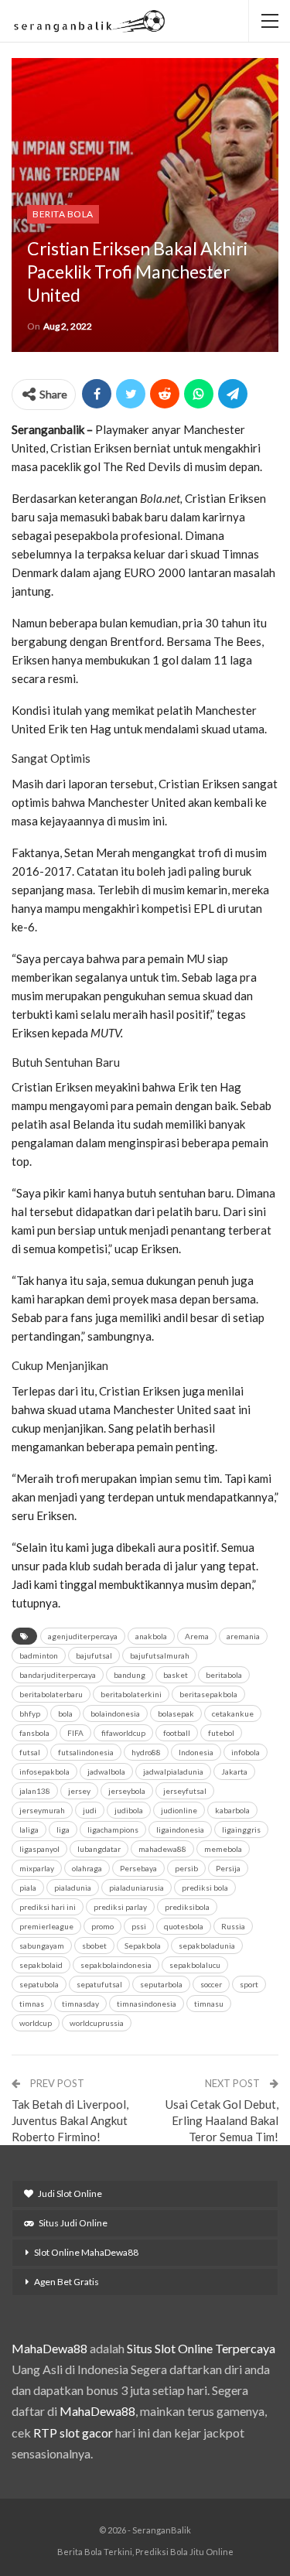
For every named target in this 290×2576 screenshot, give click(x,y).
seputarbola (161, 1984)
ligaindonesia (180, 1830)
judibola (129, 1810)
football (177, 1733)
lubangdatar (99, 1849)
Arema (197, 1636)
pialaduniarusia (136, 1888)
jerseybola (127, 1791)
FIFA (75, 1733)
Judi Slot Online (70, 2193)
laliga (29, 1830)
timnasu (209, 2004)
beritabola (224, 1675)
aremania (243, 1636)
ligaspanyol (39, 1849)
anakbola (151, 1636)
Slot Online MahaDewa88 (86, 2252)
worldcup (36, 2023)
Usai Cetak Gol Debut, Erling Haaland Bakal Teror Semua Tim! (222, 2120)
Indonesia (196, 1752)
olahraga (87, 1868)
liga (63, 1830)
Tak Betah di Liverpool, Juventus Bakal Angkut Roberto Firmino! (70, 2120)
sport (249, 1984)
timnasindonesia (147, 2004)
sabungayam (42, 1946)
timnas (32, 2004)
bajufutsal (94, 1655)
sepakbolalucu (195, 1965)
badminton (39, 1655)
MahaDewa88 (49, 2348)
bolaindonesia (115, 1713)
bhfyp (30, 1713)
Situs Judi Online (73, 2223)
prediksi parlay (120, 1907)
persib (186, 1868)
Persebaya (138, 1868)
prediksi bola (205, 1888)
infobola (246, 1752)
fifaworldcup (123, 1733)
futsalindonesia (86, 1752)
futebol (221, 1733)
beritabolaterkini (131, 1694)
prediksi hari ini (48, 1907)
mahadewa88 (162, 1849)
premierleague (46, 1926)
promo (102, 1926)
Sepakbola (143, 1946)
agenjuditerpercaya (83, 1636)
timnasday (80, 2004)
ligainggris (241, 1830)
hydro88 (146, 1752)
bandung (130, 1675)
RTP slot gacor (73, 2433)
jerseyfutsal (185, 1791)
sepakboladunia (207, 1946)
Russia (233, 1926)
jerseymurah (42, 1810)
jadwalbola (106, 1771)
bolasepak (176, 1713)
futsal (30, 1752)
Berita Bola (63, 214)
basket (176, 1675)
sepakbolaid (41, 1965)
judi (90, 1810)
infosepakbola (44, 1771)
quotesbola (184, 1926)
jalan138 (35, 1791)
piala (28, 1888)
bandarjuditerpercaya (58, 1675)
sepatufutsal (99, 1984)
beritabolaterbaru (51, 1694)
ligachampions (113, 1830)
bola (65, 1713)
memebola (223, 1849)
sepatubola (39, 1984)
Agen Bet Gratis (67, 2282)
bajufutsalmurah (160, 1655)
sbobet (94, 1946)
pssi (139, 1926)
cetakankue (233, 1713)
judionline (179, 1810)
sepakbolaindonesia (116, 1965)
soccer (211, 1984)
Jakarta (234, 1771)
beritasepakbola (208, 1694)
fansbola (34, 1733)
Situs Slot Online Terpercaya (201, 2348)
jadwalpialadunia (173, 1771)
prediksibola (187, 1907)
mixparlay (37, 1868)
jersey (79, 1791)
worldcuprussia (97, 2023)
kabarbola (232, 1810)
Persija (228, 1868)
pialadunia (73, 1888)
